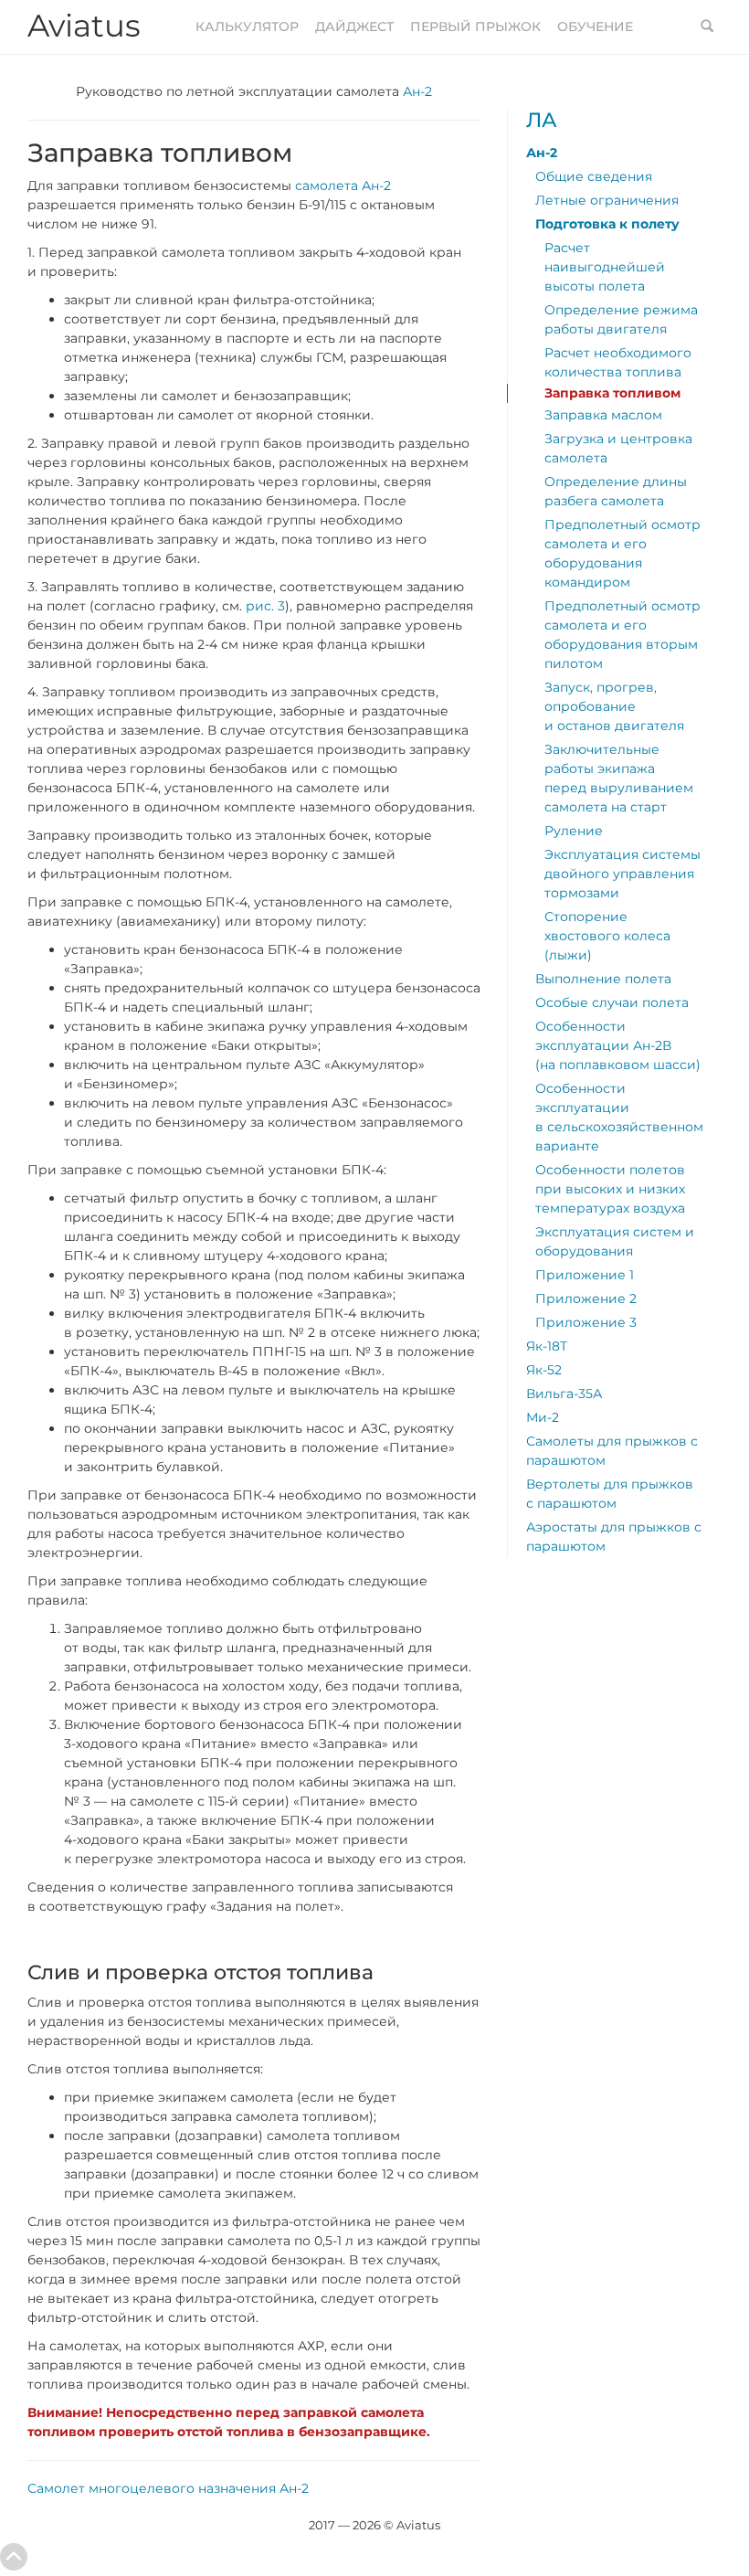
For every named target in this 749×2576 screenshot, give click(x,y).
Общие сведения (594, 176)
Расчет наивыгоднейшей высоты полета (605, 267)
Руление (574, 831)
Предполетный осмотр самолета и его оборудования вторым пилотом (622, 635)
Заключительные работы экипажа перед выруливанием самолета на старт (619, 778)
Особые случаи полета (612, 1002)
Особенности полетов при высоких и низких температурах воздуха (610, 1189)
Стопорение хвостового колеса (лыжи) (607, 936)
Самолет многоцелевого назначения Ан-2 (168, 2488)
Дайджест (354, 27)
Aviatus (84, 26)
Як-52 (544, 1370)
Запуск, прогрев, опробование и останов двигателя (614, 706)
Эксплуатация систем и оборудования (615, 1241)
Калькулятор (247, 27)
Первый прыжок (475, 27)
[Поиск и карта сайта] (707, 27)
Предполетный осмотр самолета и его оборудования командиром (622, 553)
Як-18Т (547, 1346)
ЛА (542, 120)
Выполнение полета (603, 979)
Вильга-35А (564, 1394)
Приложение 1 (585, 1275)
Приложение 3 (586, 1322)
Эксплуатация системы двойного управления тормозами (622, 874)
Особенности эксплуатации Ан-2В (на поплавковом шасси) (618, 1045)
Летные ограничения (607, 200)
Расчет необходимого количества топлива (618, 362)
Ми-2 (543, 1417)
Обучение (595, 27)
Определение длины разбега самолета (616, 491)
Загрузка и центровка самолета (618, 448)
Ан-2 (417, 91)
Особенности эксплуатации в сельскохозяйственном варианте (619, 1117)
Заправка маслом (603, 415)
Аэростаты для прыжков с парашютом (614, 1537)
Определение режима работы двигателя (621, 319)
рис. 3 (265, 606)
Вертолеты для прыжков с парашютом (610, 1494)
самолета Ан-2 (343, 186)
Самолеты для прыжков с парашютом (612, 1451)
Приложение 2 (586, 1299)
